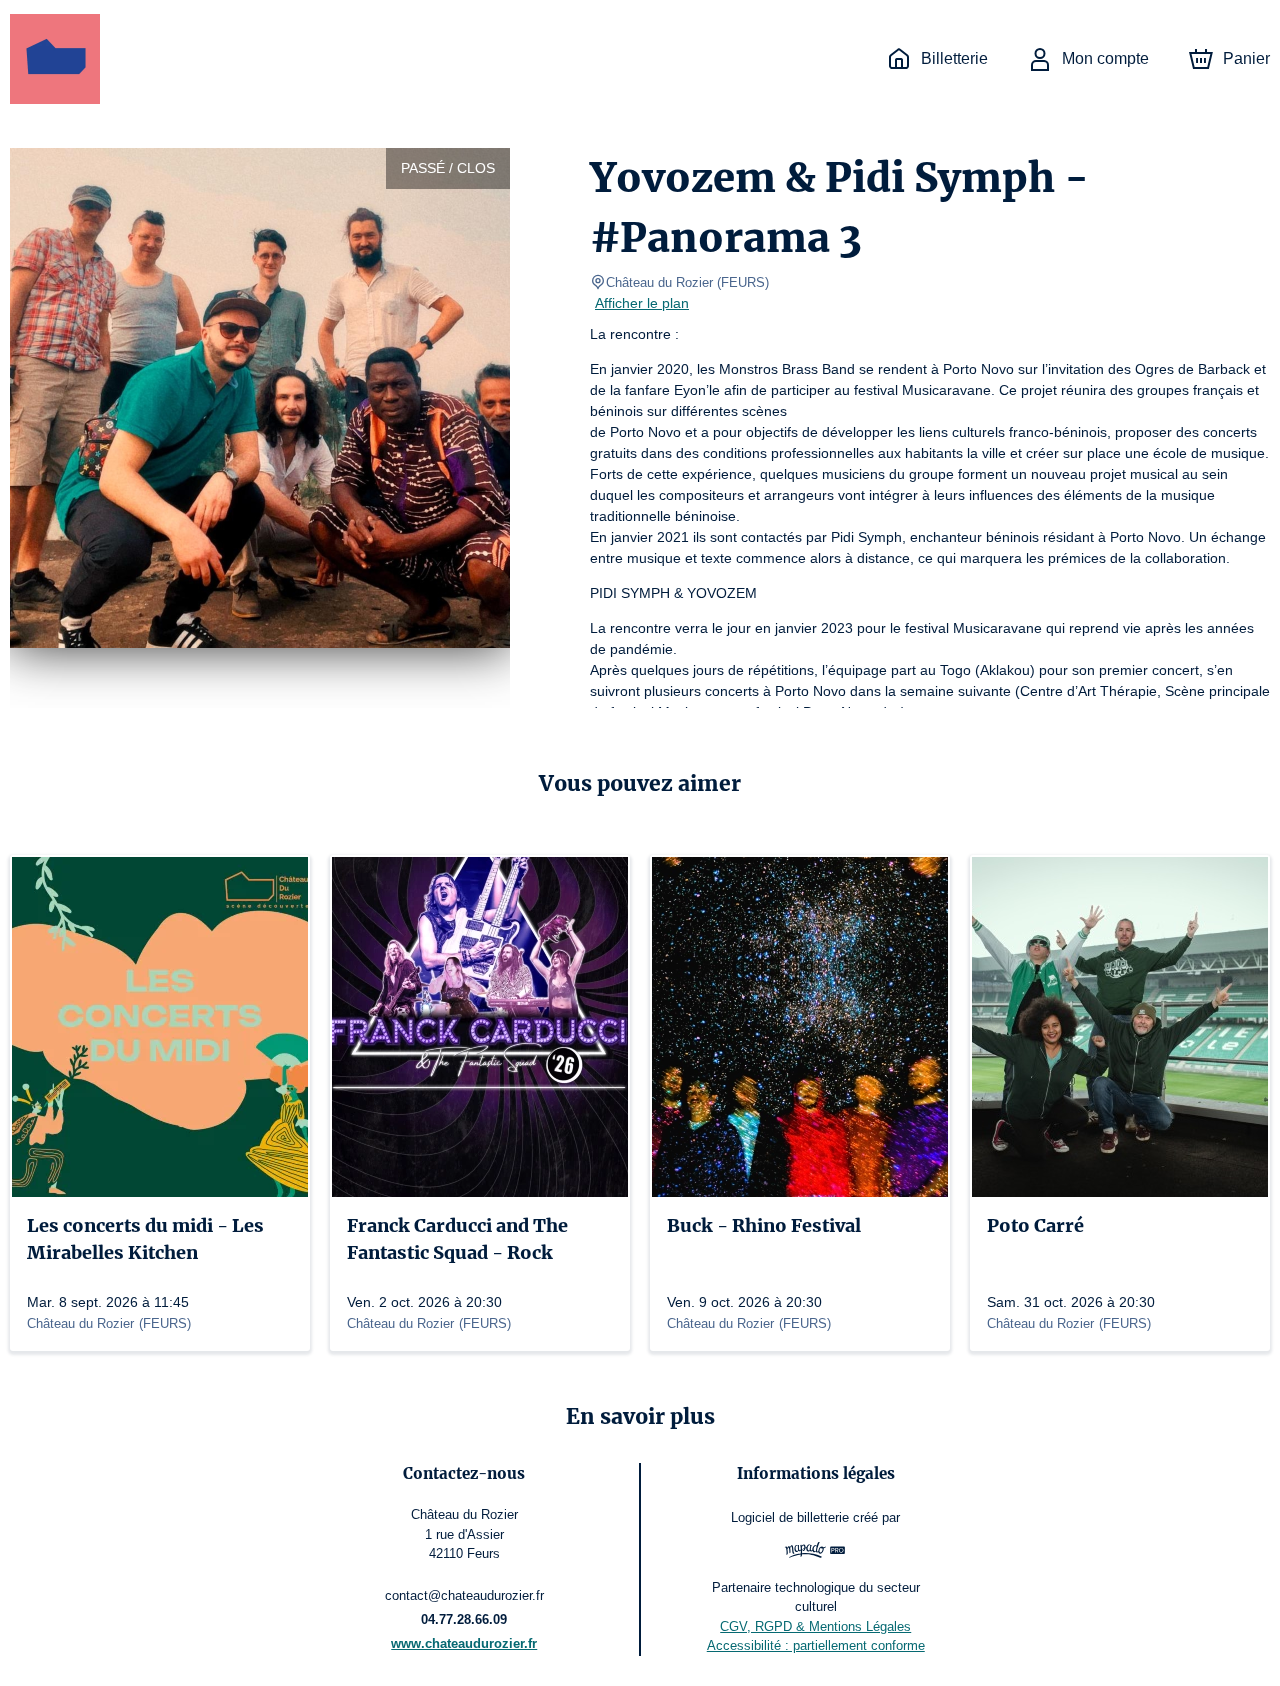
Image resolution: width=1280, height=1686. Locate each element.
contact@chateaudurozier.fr (464, 1595)
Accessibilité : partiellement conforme (816, 1645)
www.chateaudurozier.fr (464, 1643)
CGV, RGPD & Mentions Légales (815, 1626)
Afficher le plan (642, 303)
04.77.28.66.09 (464, 1619)
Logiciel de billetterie (790, 1517)
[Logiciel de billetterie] (815, 1552)
